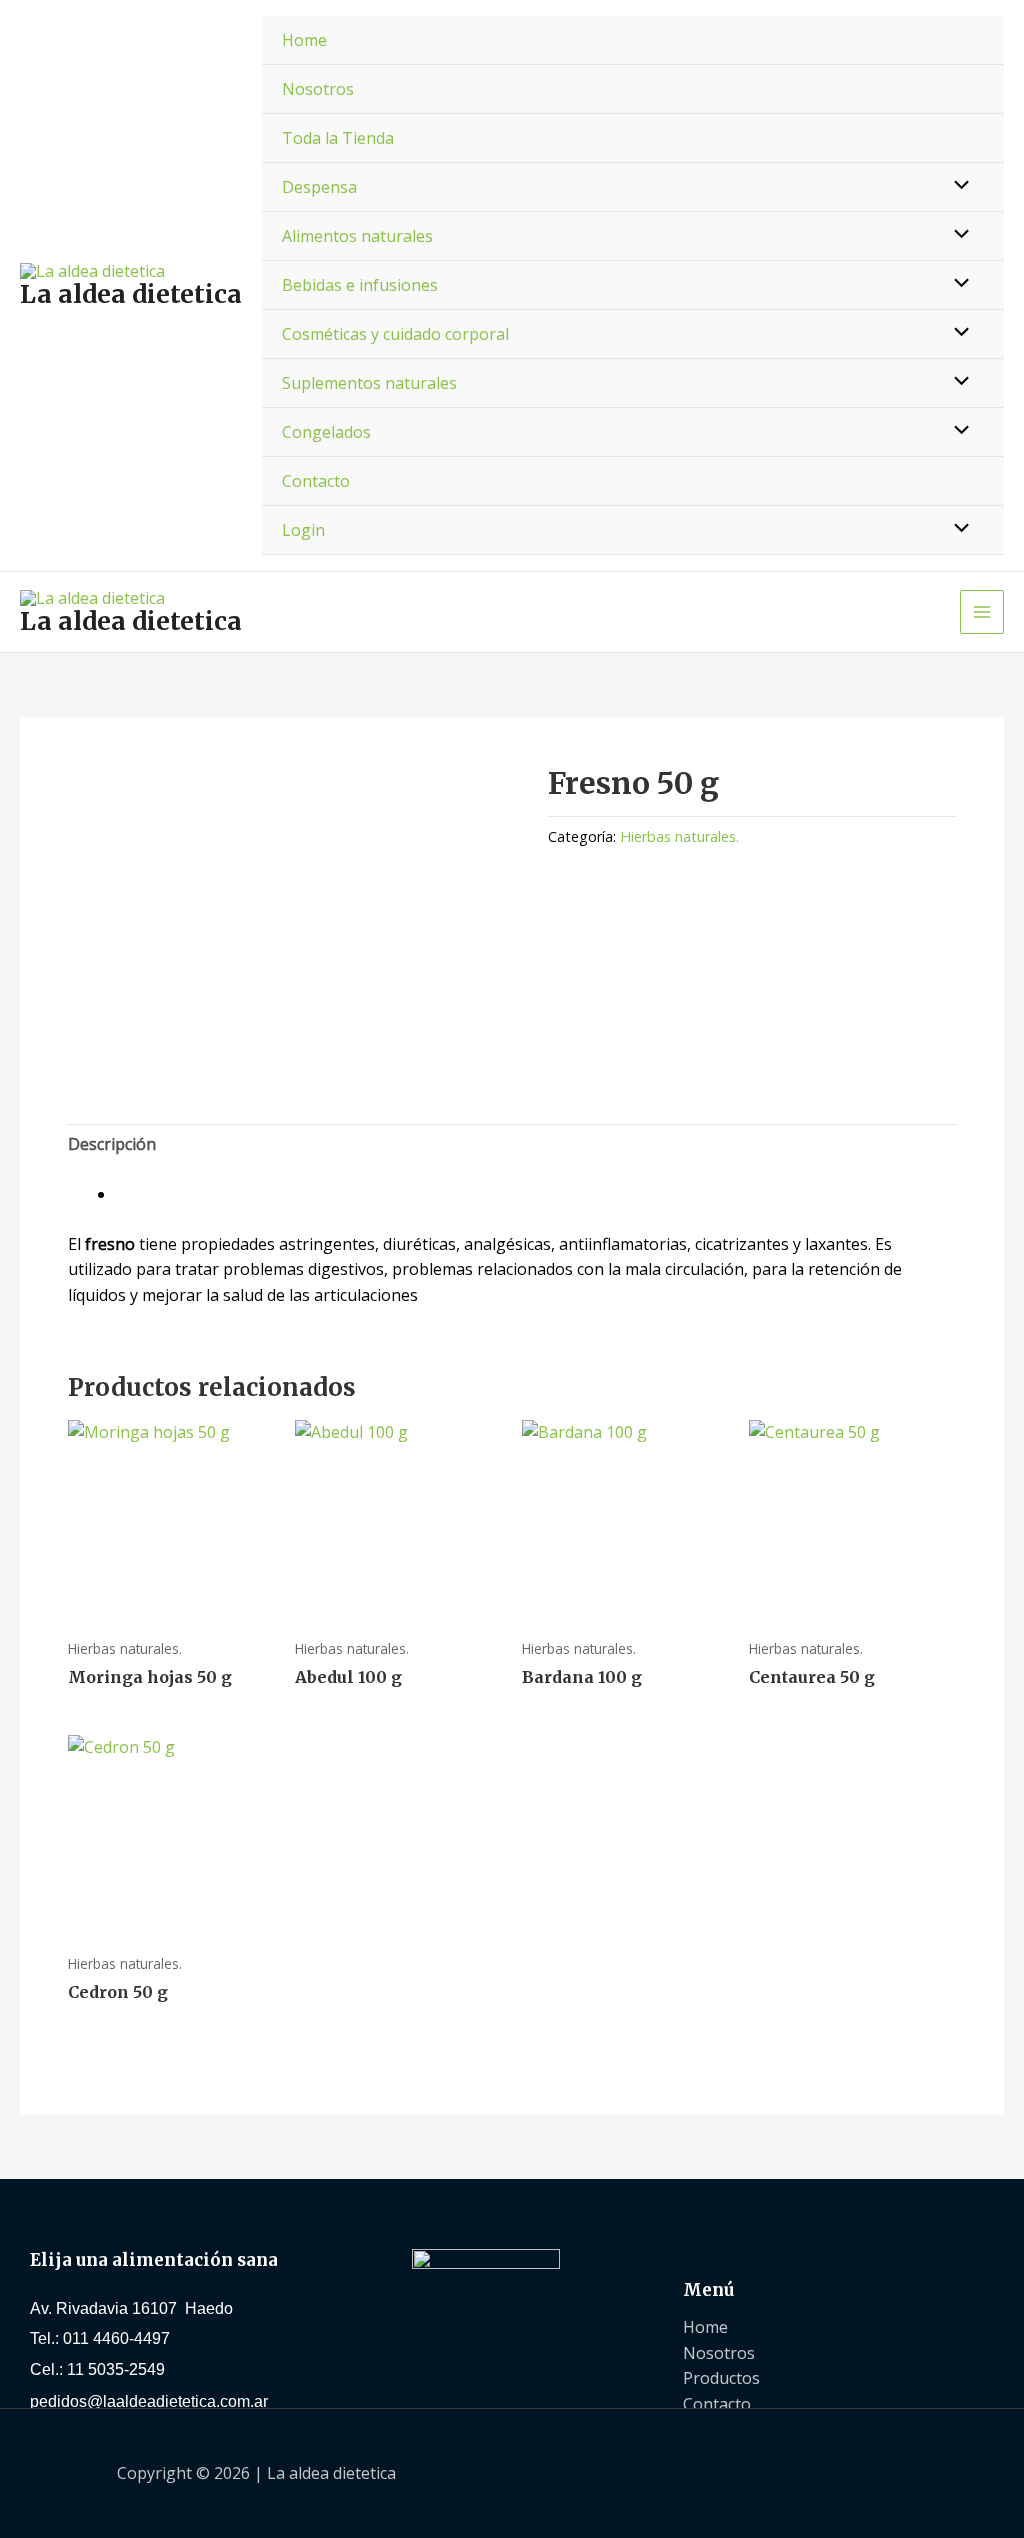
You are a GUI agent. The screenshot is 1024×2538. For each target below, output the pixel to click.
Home (304, 40)
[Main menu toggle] (982, 612)
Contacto (316, 481)
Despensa (319, 187)
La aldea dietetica (131, 294)
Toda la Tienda (338, 138)
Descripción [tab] (112, 1144)
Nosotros (318, 89)
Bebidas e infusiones (360, 285)
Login (303, 530)
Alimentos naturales (357, 236)
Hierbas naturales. (679, 836)
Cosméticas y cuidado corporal (395, 334)
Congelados (326, 432)
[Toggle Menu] (957, 186)
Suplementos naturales (369, 383)
